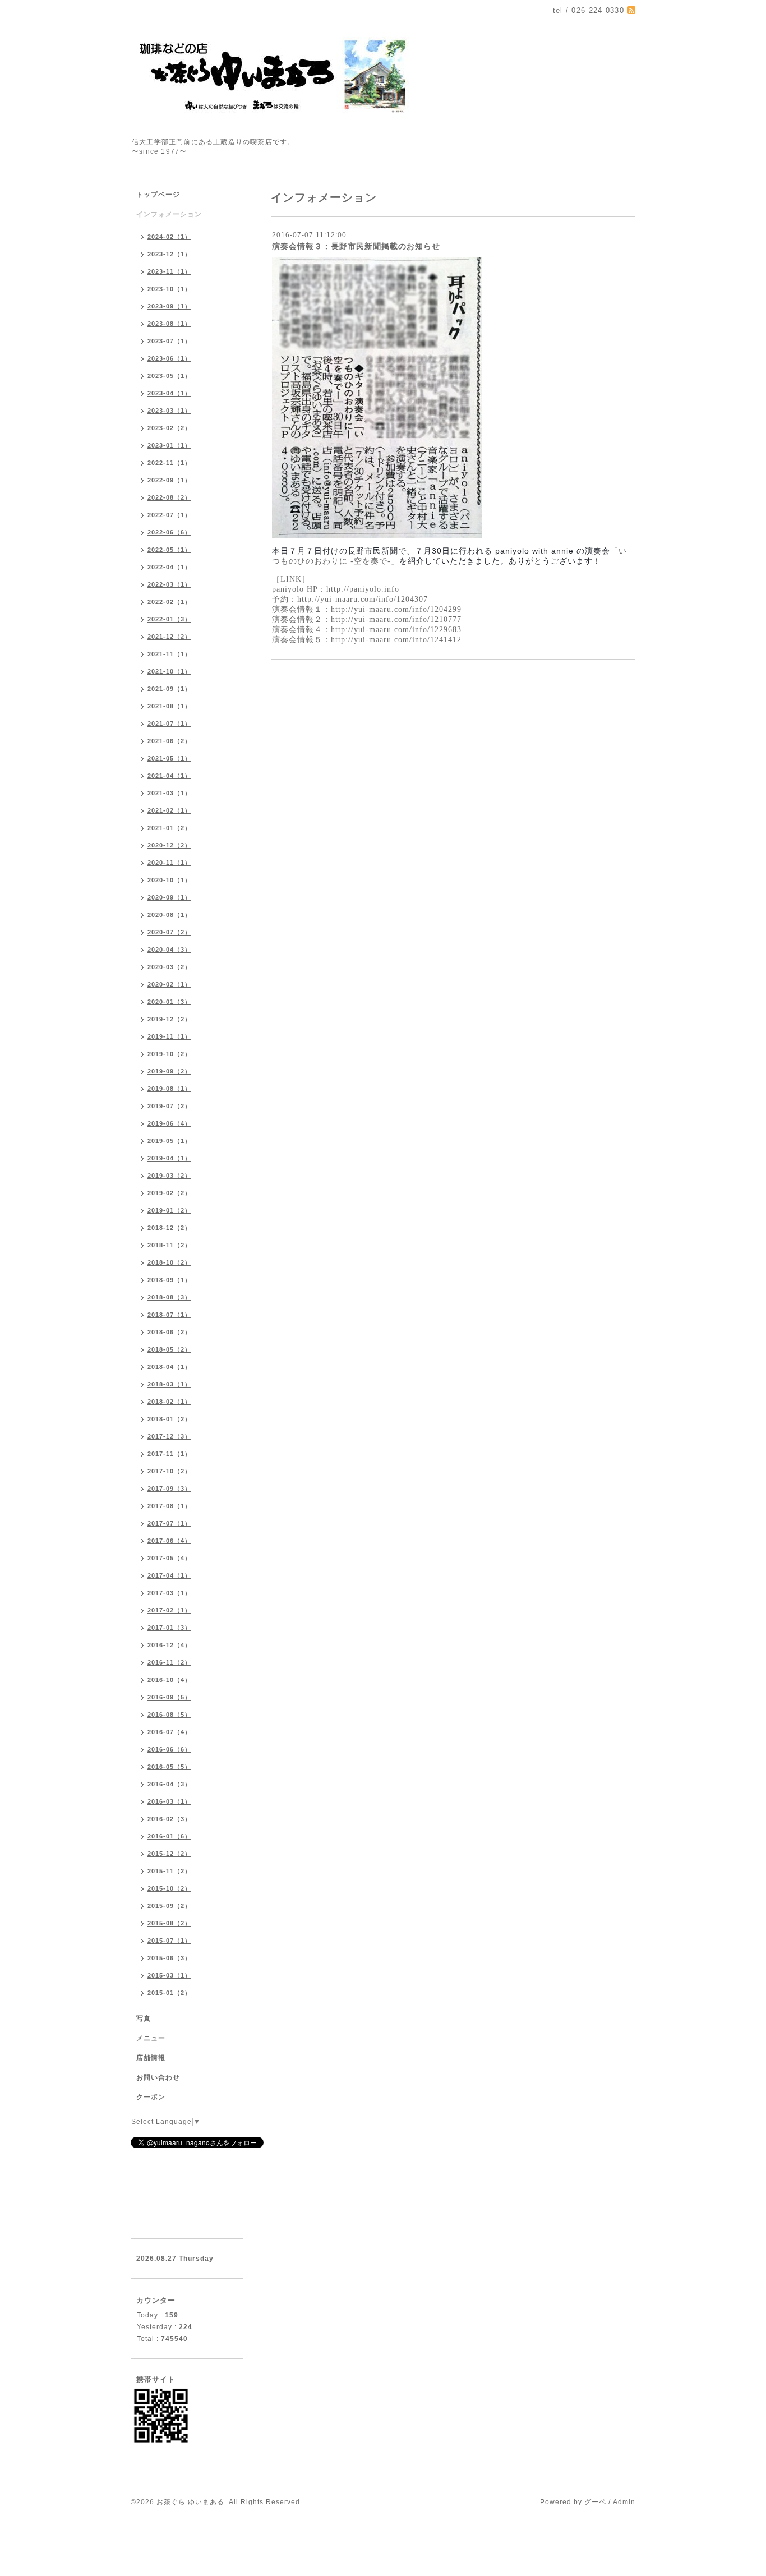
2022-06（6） (169, 532)
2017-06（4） (169, 1541)
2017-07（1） (169, 1523)
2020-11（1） (169, 863)
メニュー (151, 2038)
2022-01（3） (169, 619)
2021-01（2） (169, 828)
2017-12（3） (169, 1436)
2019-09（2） (169, 1071)
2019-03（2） (169, 1176)
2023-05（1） (169, 376)
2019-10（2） (169, 1054)
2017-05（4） (169, 1558)
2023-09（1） (169, 306)
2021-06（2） (169, 741)
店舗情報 (151, 2058)
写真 (144, 2019)
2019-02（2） (169, 1193)
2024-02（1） (169, 237)
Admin (624, 2502)
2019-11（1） (169, 1036)
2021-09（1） (169, 689)
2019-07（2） (169, 1106)
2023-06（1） (169, 358)
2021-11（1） (169, 654)
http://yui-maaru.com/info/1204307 (363, 599)
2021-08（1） (169, 706)
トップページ (158, 195)
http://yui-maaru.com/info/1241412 (396, 640)
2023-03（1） (169, 411)
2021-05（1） (169, 758)
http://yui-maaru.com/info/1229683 (396, 630)
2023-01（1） (169, 445)
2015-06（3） (169, 1958)
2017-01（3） (169, 1628)
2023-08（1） (169, 324)
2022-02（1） (169, 602)
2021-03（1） (169, 793)
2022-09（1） (169, 480)
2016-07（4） (169, 1732)
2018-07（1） (169, 1315)
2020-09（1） (169, 897)
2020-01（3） (169, 1002)
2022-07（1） (169, 515)
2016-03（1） (169, 1801)
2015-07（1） (169, 1941)
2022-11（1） (169, 463)
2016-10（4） (169, 1680)
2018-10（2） (169, 1262)
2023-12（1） (169, 254)
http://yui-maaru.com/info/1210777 (396, 619)
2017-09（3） (169, 1489)
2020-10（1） (169, 880)
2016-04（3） (169, 1784)
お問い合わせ (158, 2077)
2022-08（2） (169, 497)
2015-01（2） (169, 1993)
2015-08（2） (169, 1923)
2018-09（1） (169, 1280)
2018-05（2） (169, 1349)
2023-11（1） (169, 271)
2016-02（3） (169, 1819)
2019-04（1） (169, 1158)
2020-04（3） (169, 950)
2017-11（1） (169, 1454)
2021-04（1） (169, 776)
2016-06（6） (169, 1749)
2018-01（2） (169, 1419)
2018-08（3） (169, 1297)
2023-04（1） (169, 393)
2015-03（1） (169, 1975)
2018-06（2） (169, 1332)
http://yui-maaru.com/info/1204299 (396, 609)
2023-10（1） (169, 289)
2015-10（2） (169, 1888)
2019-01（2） (169, 1210)
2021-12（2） (169, 637)
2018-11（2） (169, 1245)
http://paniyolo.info (363, 589)
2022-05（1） (169, 550)
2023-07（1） (169, 341)
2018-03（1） (169, 1384)
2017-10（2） (169, 1471)
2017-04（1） (169, 1575)
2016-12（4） (169, 1645)
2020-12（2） (169, 845)
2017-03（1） (169, 1593)
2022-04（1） (169, 567)
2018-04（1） (169, 1367)
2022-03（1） (169, 584)
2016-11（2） (169, 1662)
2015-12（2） (169, 1854)
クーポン (151, 2097)
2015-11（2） (169, 1871)
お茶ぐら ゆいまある (190, 2502)
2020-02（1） (169, 984)
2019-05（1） (169, 1141)
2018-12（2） (169, 1228)
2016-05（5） (169, 1767)
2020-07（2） (169, 932)
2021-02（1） (169, 810)
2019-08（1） (169, 1089)
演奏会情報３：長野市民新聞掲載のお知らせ (356, 246)
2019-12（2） (169, 1019)
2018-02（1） (169, 1402)
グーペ (595, 2502)
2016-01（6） (169, 1836)
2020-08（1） (169, 915)
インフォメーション (169, 214)
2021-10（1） (169, 671)
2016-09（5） (169, 1697)
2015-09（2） (169, 1906)
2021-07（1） (169, 724)
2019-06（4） (169, 1123)
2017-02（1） (169, 1610)
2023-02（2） (169, 428)
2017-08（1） (169, 1506)
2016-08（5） (169, 1715)
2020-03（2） (169, 967)
